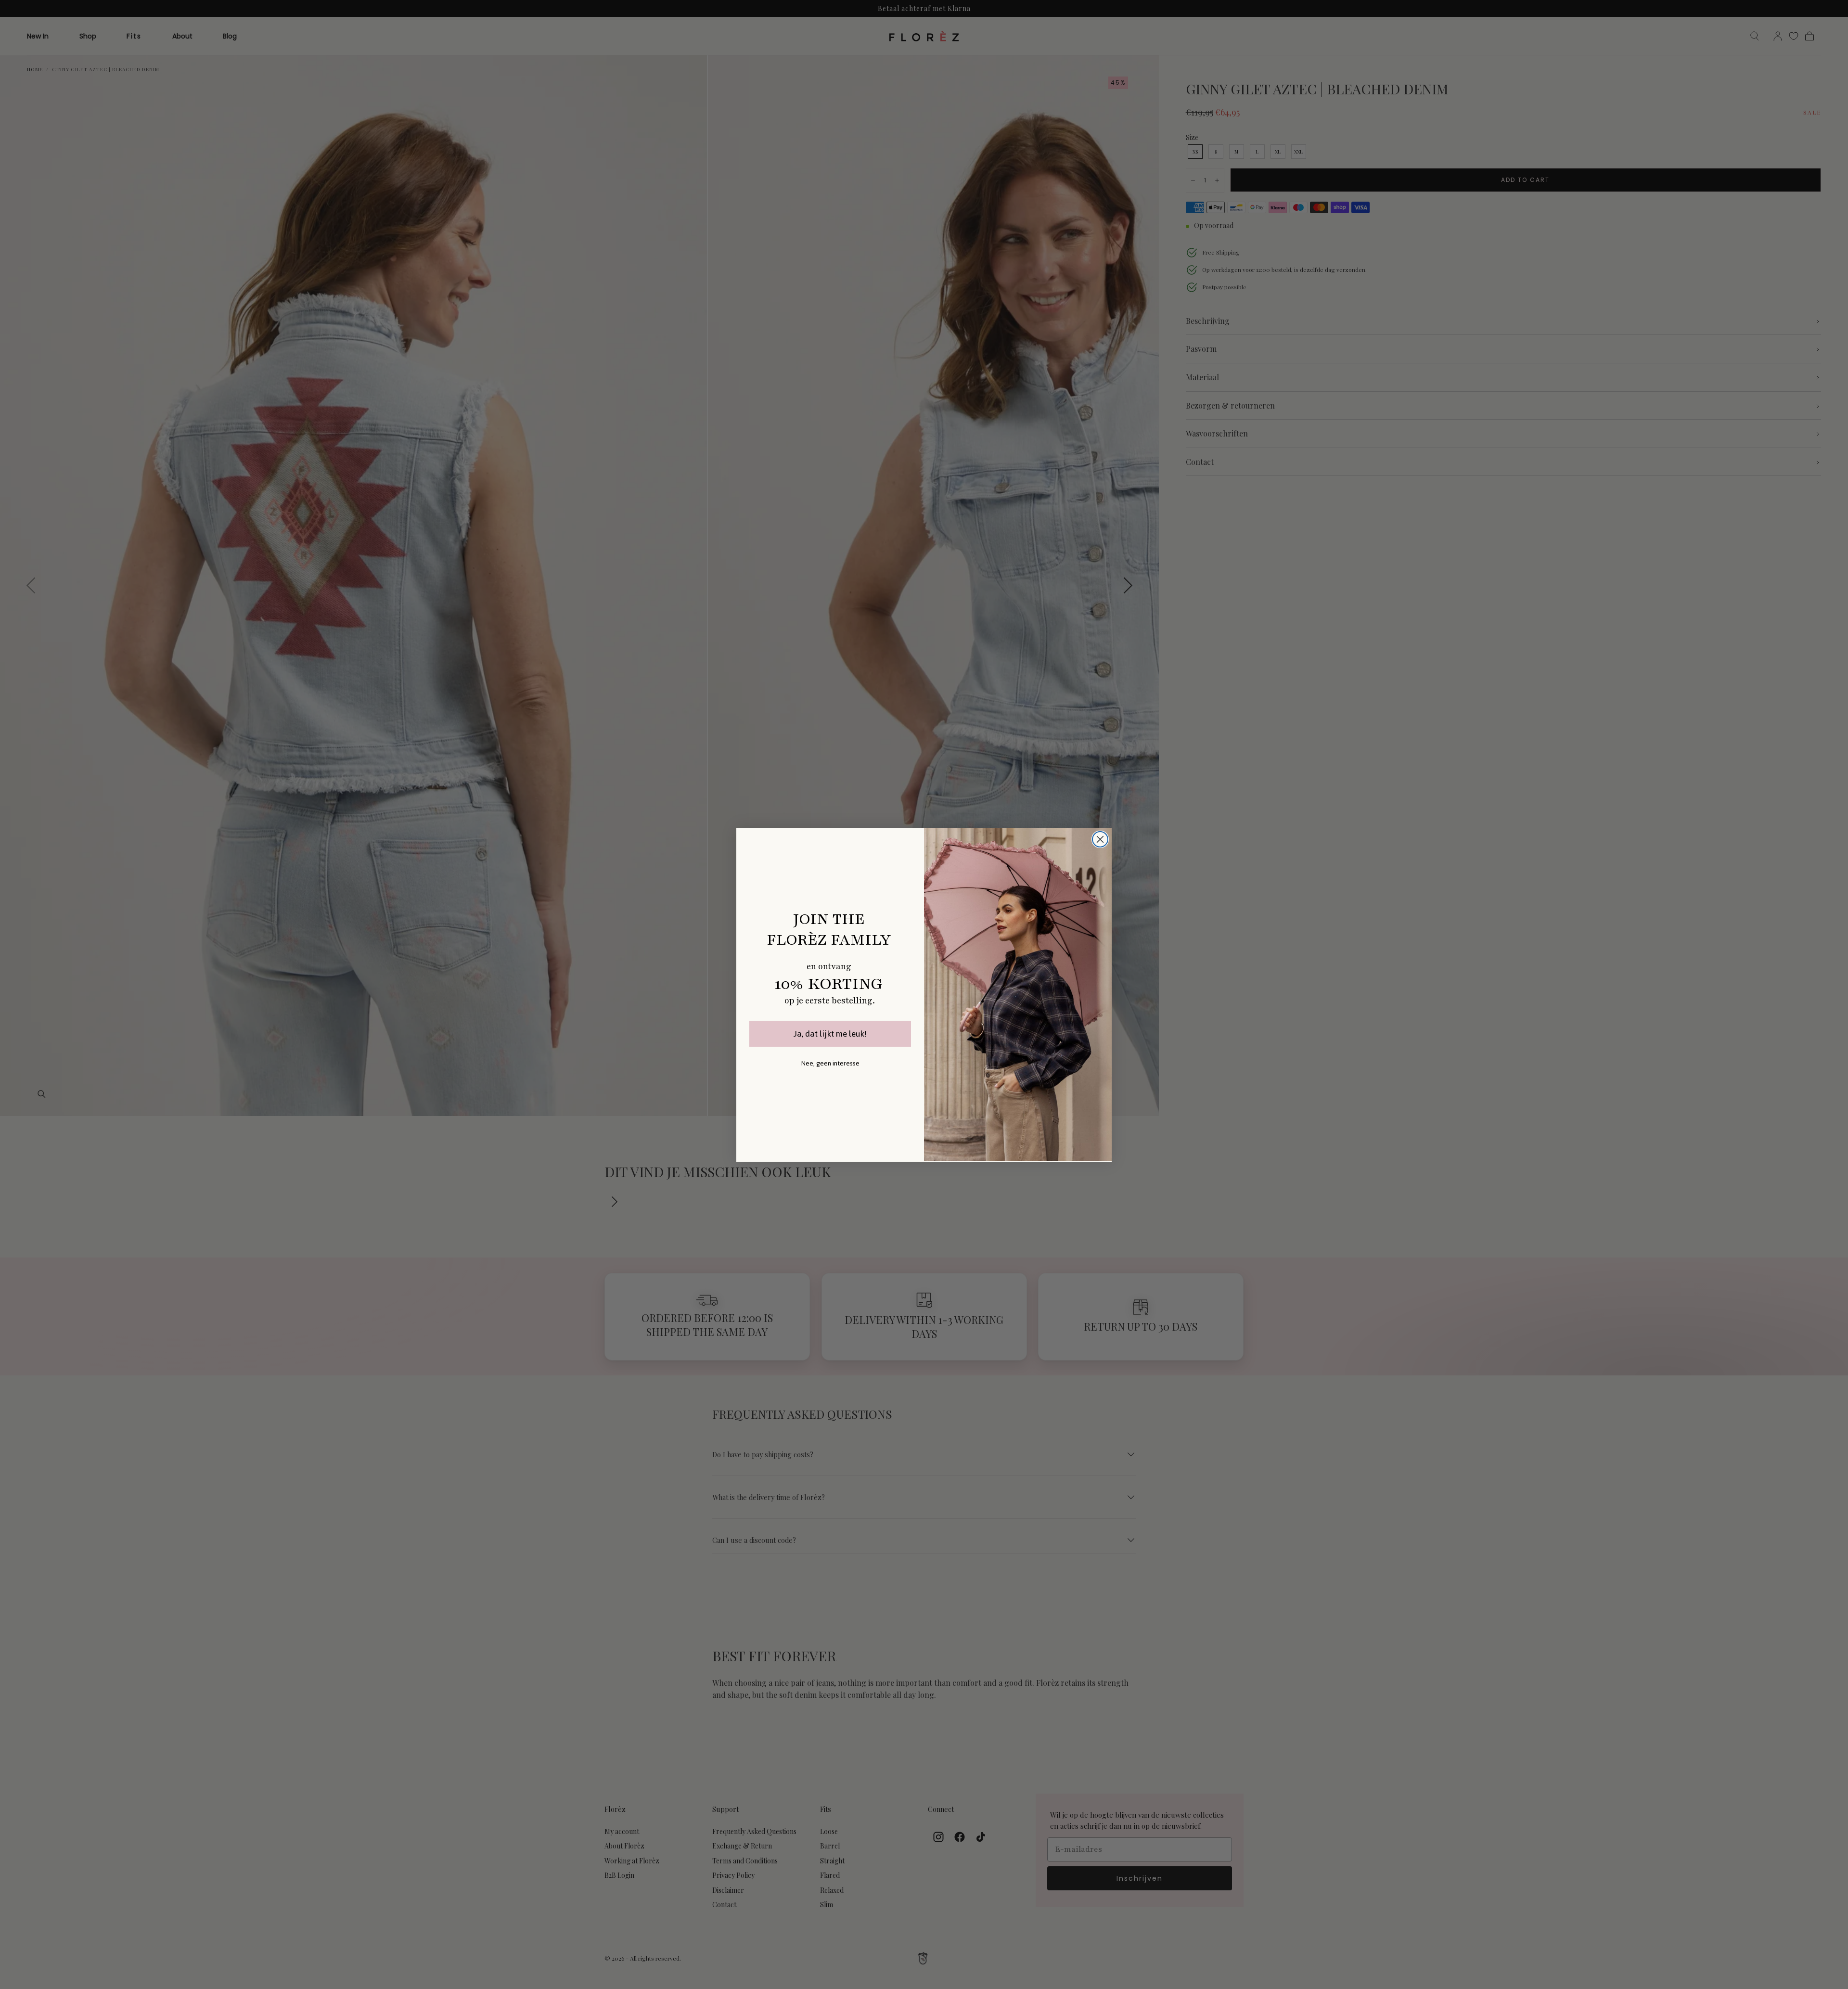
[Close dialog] (1100, 839)
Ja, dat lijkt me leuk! (830, 1034)
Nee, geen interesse (830, 1063)
